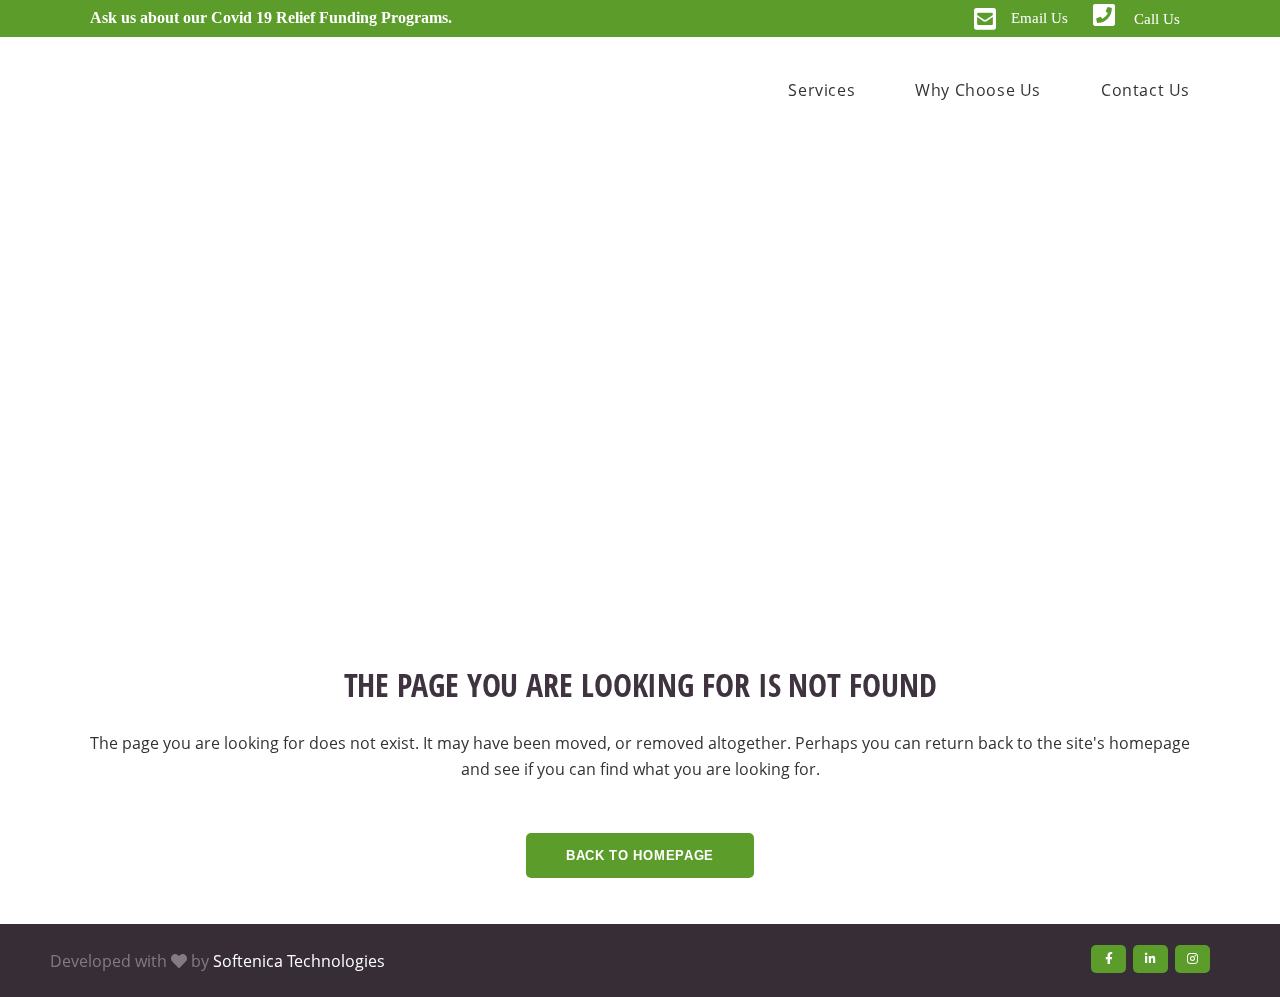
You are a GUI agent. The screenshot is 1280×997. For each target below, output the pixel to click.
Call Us (1157, 19)
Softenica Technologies (299, 961)
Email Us (1039, 18)
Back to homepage (640, 855)
